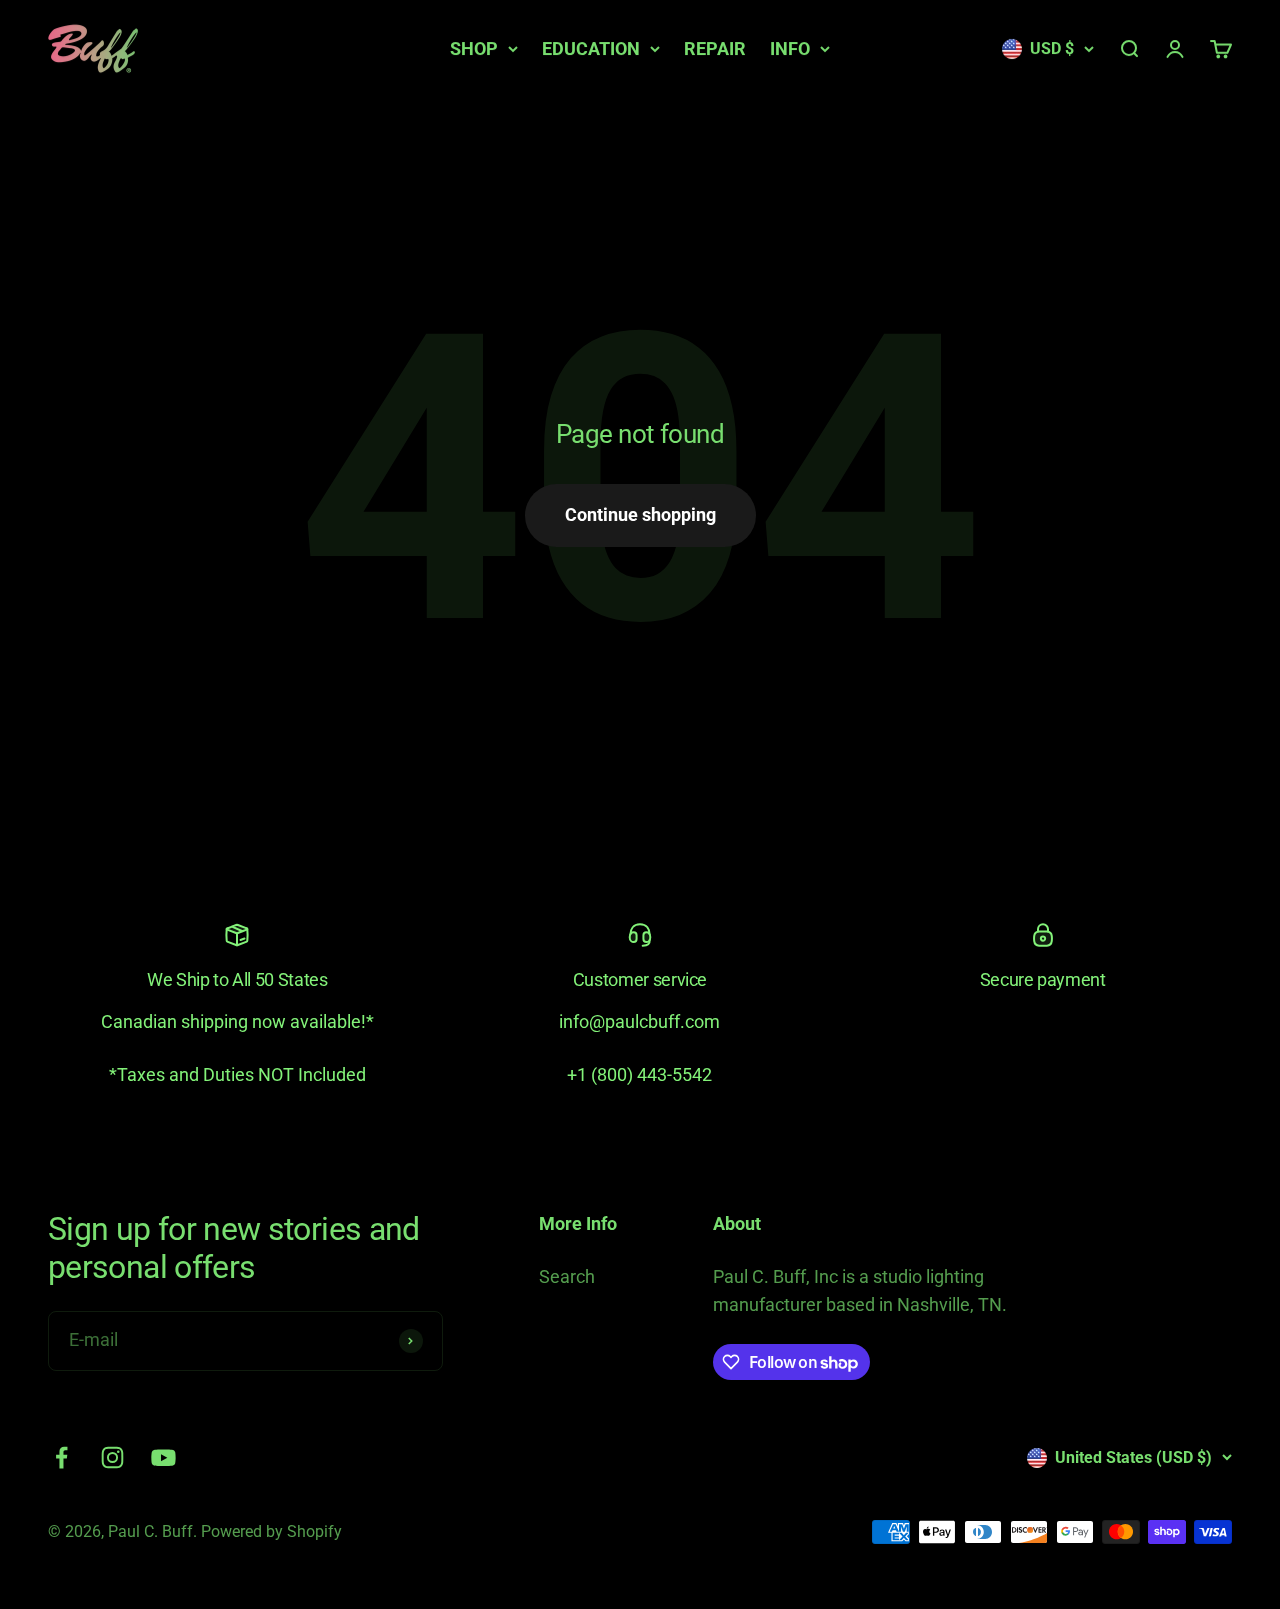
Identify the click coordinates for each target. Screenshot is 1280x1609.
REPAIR (715, 48)
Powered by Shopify (271, 1531)
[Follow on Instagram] (112, 1457)
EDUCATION (591, 48)
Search (567, 1276)
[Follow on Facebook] (61, 1457)
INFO (790, 48)
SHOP (474, 48)
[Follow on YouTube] (163, 1457)
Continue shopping (640, 514)
